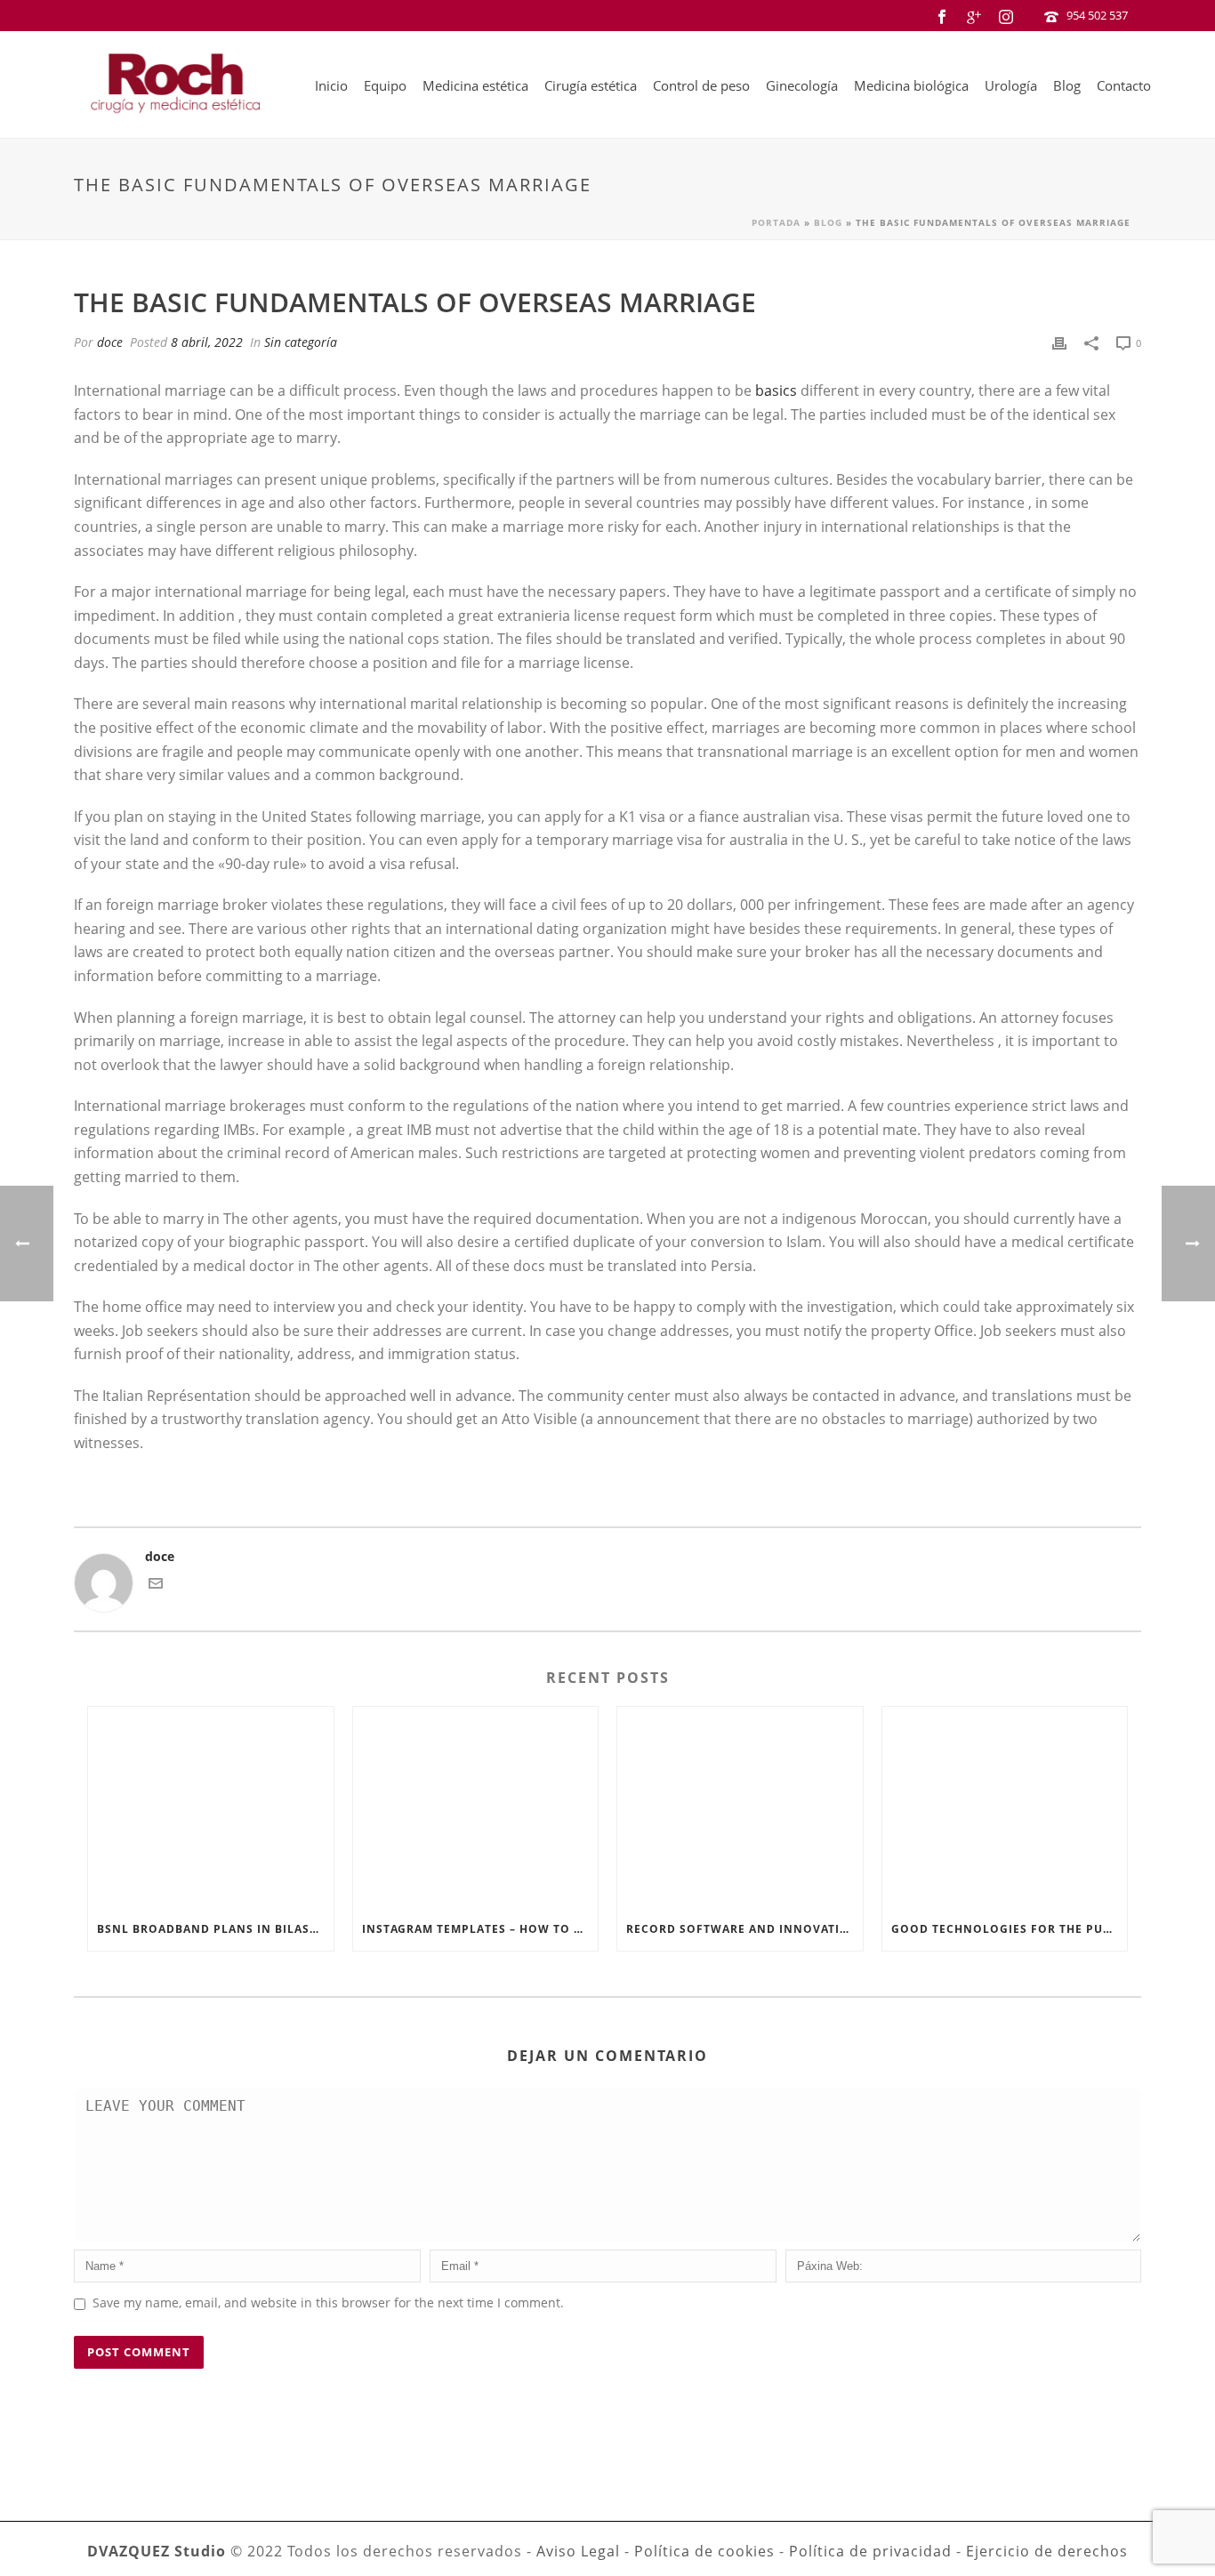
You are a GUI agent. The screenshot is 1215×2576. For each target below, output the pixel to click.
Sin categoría (301, 342)
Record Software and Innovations (744, 1929)
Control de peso (701, 85)
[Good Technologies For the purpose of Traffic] (1005, 1807)
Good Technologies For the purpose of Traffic (1010, 1929)
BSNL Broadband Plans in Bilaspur (215, 1929)
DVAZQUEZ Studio (157, 2551)
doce (110, 342)
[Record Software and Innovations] (740, 1807)
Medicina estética (475, 85)
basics (776, 390)
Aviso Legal (578, 2551)
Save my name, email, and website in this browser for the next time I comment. (328, 2302)
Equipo (385, 85)
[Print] (1059, 342)
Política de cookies (704, 2551)
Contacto (1124, 85)
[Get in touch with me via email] (156, 1586)
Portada (776, 222)
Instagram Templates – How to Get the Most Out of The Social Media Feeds (480, 1929)
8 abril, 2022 (207, 342)
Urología (1011, 85)
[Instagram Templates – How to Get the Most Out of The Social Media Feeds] (476, 1807)
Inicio (331, 85)
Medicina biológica (911, 85)
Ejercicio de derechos (1047, 2551)
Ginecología (802, 85)
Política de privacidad (870, 2551)
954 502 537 (1097, 15)
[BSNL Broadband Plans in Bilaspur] (211, 1807)
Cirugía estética (591, 85)
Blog (1067, 85)
